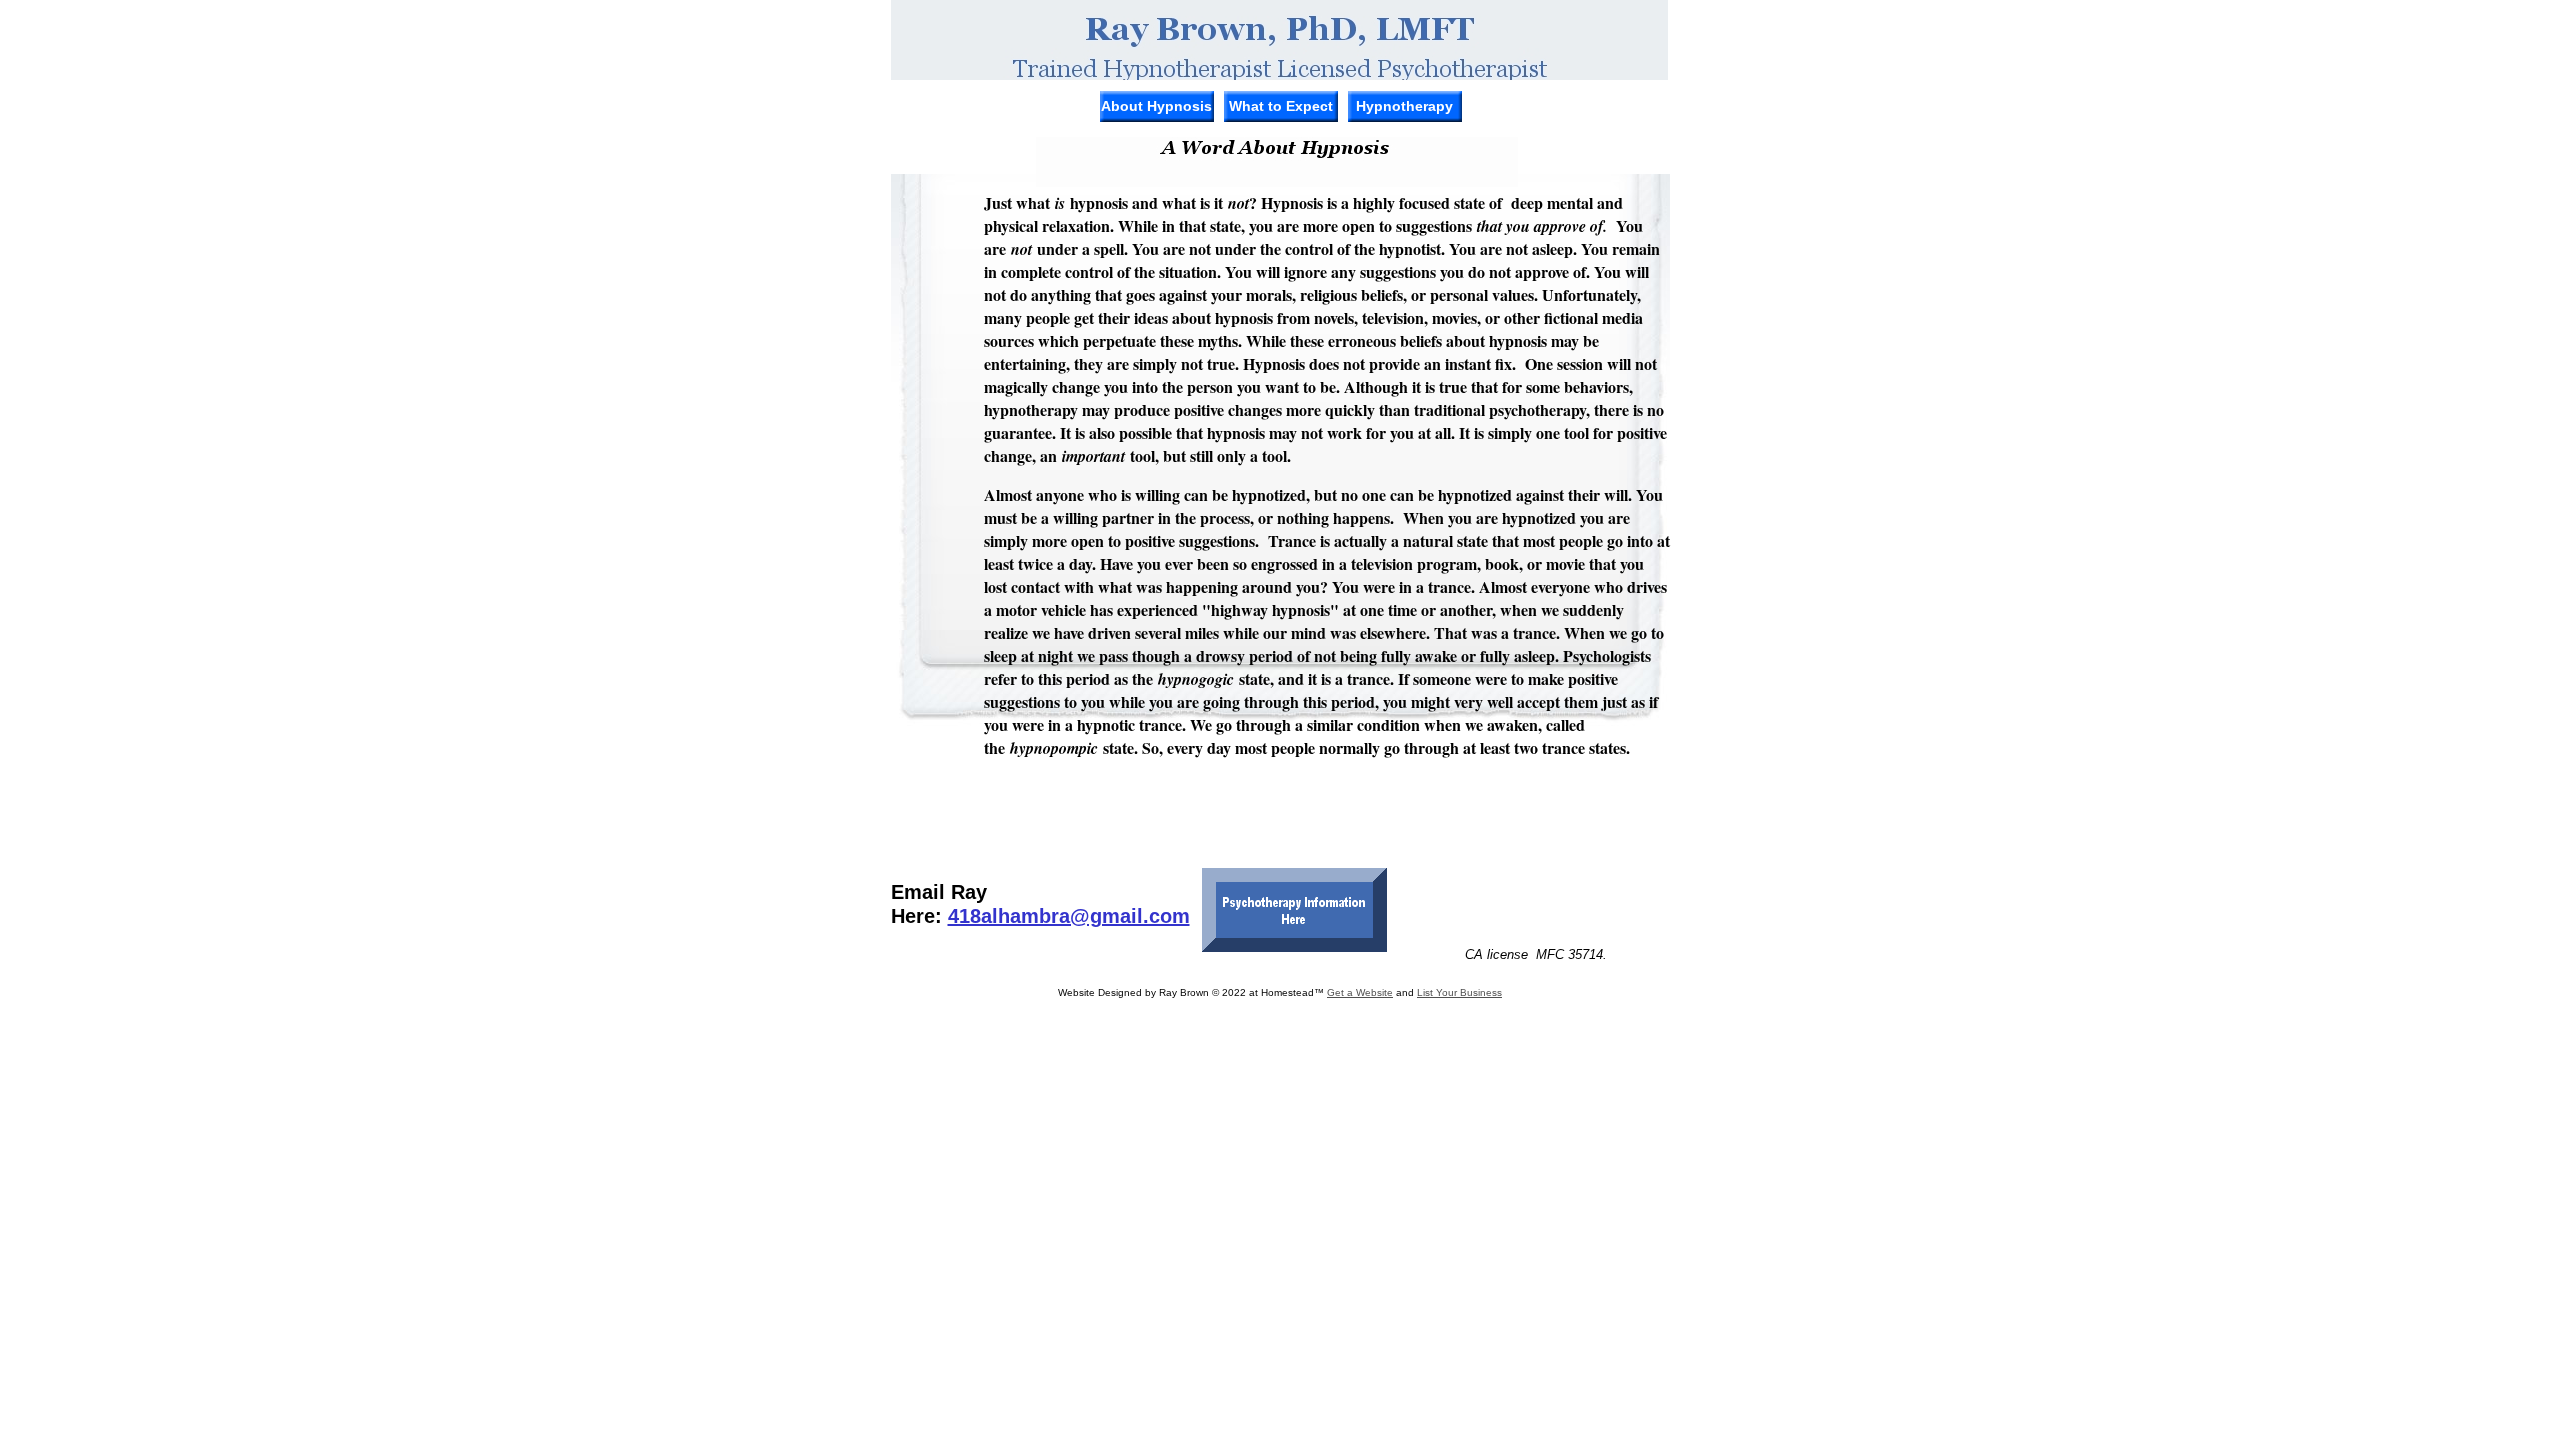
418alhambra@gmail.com (1069, 916)
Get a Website (1360, 992)
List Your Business (1459, 992)
